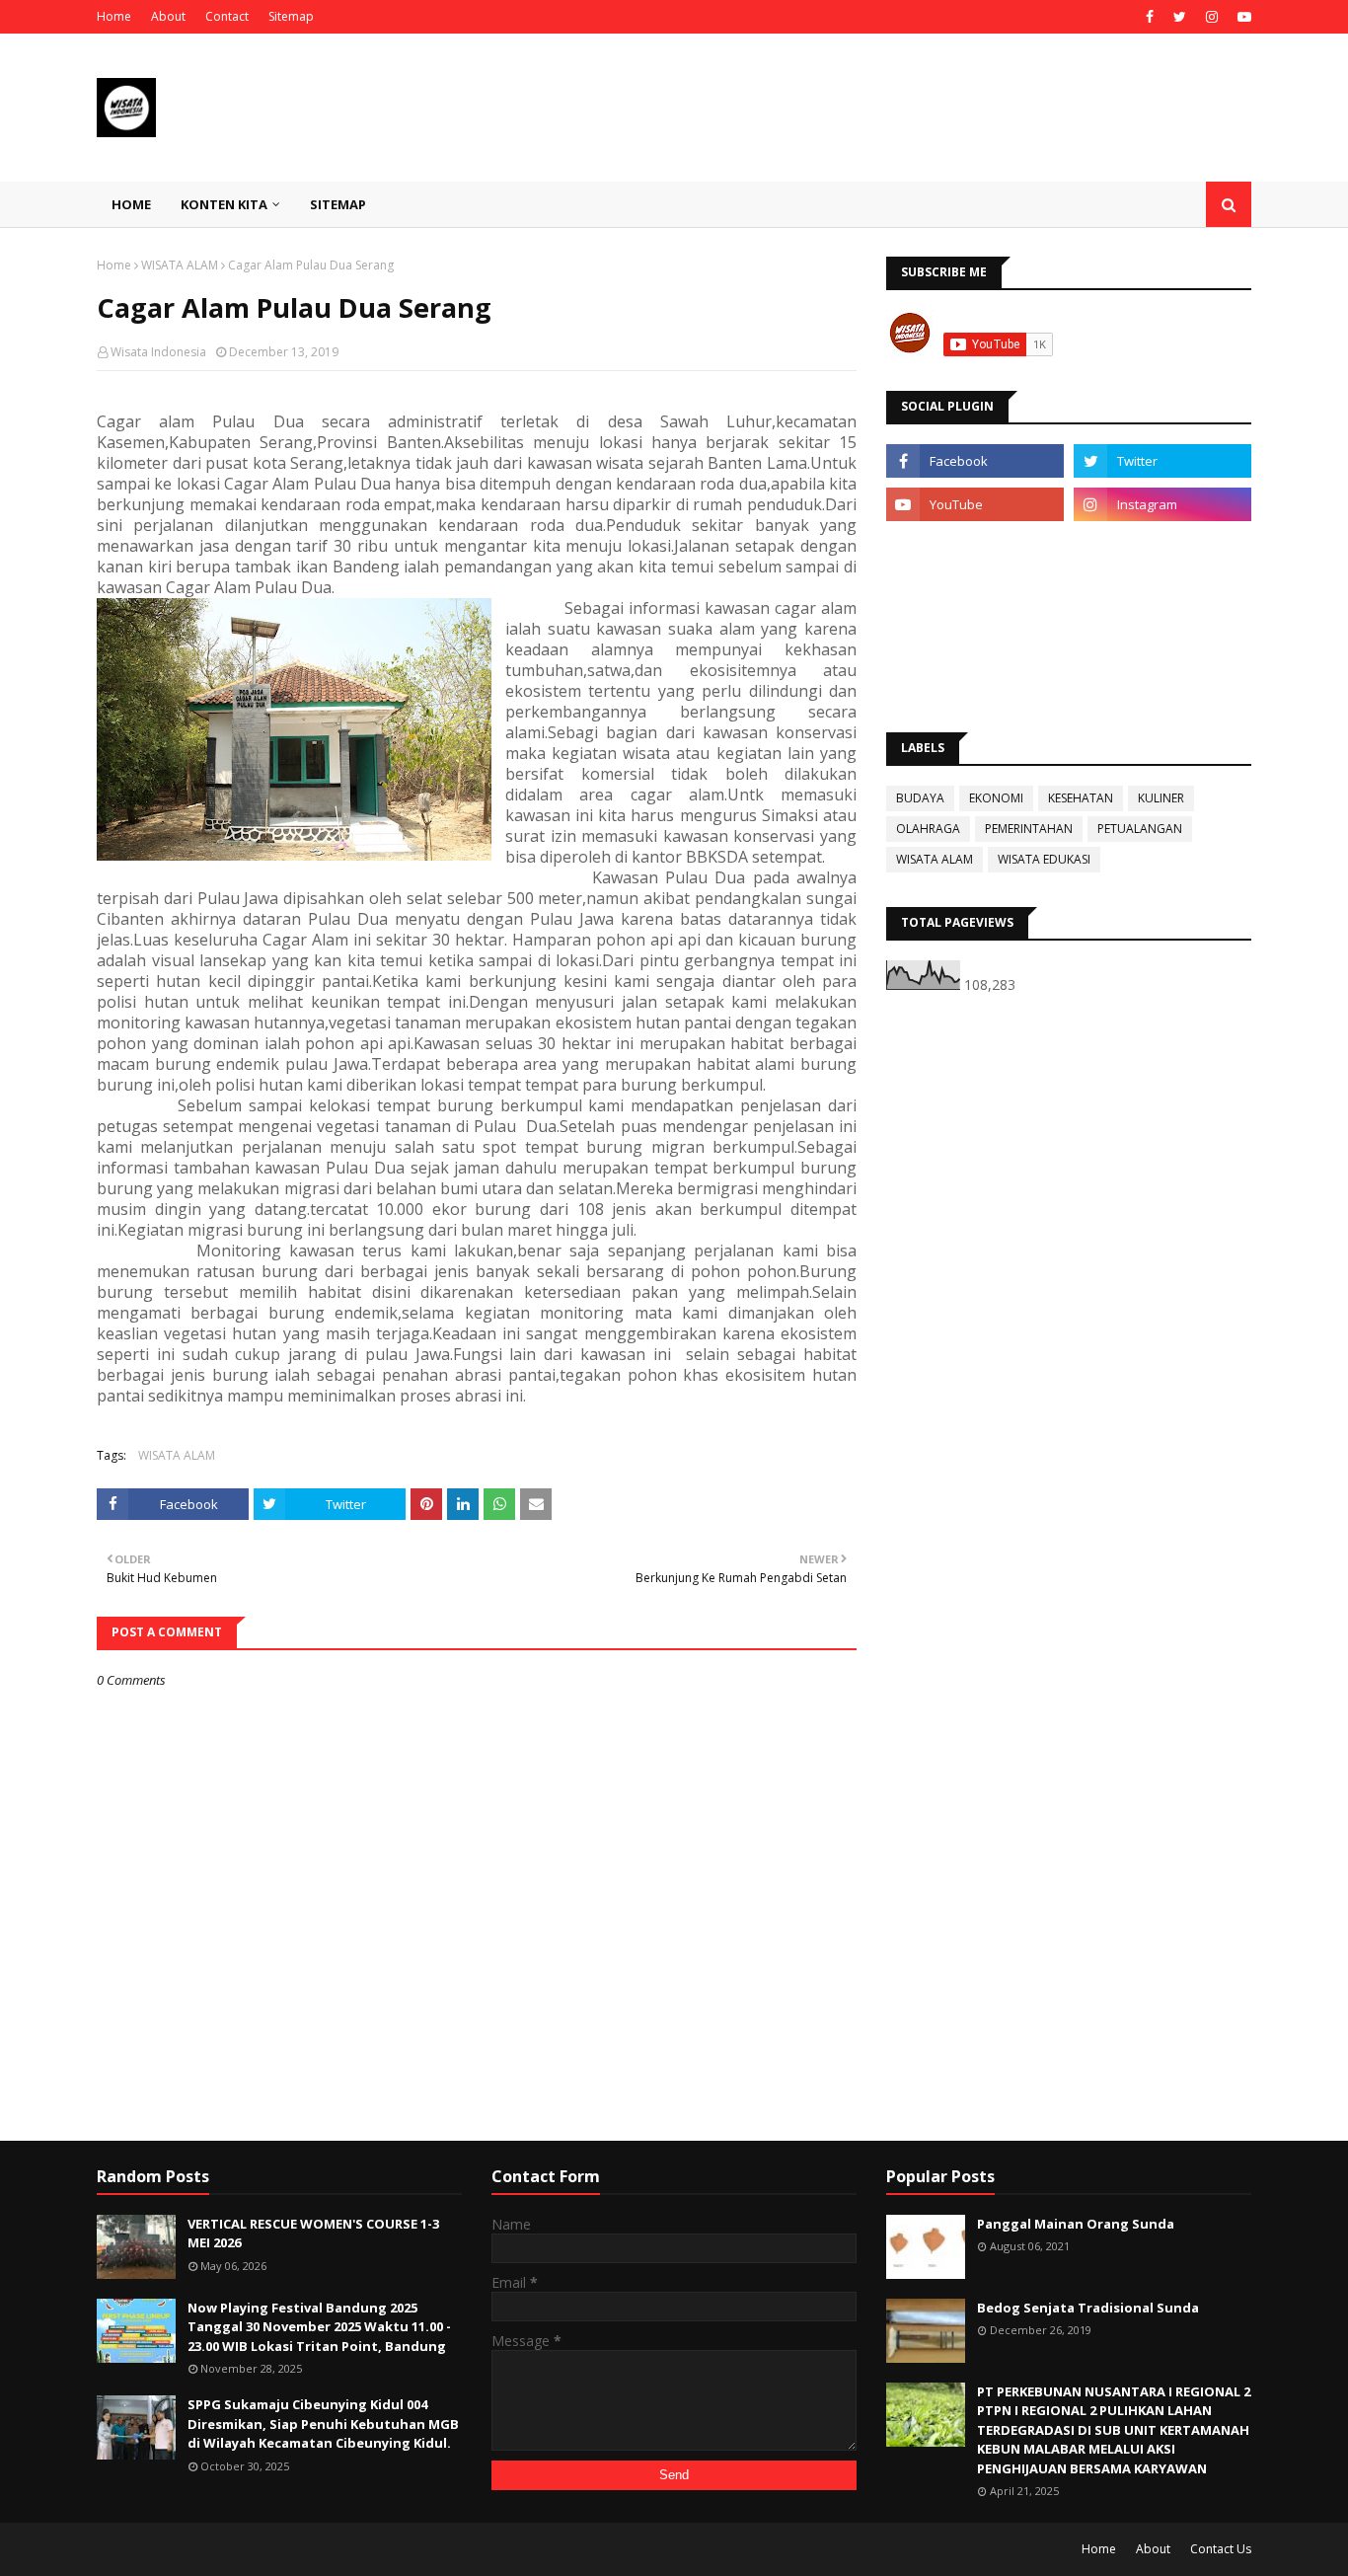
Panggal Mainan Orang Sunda (1076, 2224)
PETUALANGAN (1140, 829)
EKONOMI (996, 798)
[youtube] (1242, 17)
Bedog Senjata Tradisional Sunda (1088, 2308)
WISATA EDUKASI (1044, 859)
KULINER (1161, 798)
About (168, 16)
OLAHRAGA (928, 829)
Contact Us (1221, 2549)
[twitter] (1180, 17)
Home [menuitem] (131, 204)
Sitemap (291, 16)
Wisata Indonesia (158, 352)
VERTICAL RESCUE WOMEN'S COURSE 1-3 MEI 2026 (313, 2234)
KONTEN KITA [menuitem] (224, 204)
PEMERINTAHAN (1029, 829)
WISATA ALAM (180, 265)
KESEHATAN (1081, 798)
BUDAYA (920, 798)
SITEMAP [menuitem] (338, 204)
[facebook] (1150, 17)
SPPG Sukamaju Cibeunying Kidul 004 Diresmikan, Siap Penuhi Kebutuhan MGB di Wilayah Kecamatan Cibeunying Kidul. (323, 2424)
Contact (227, 16)
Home (114, 16)
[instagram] (1212, 17)
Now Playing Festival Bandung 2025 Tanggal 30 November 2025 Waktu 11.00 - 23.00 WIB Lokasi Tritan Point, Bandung (319, 2327)
